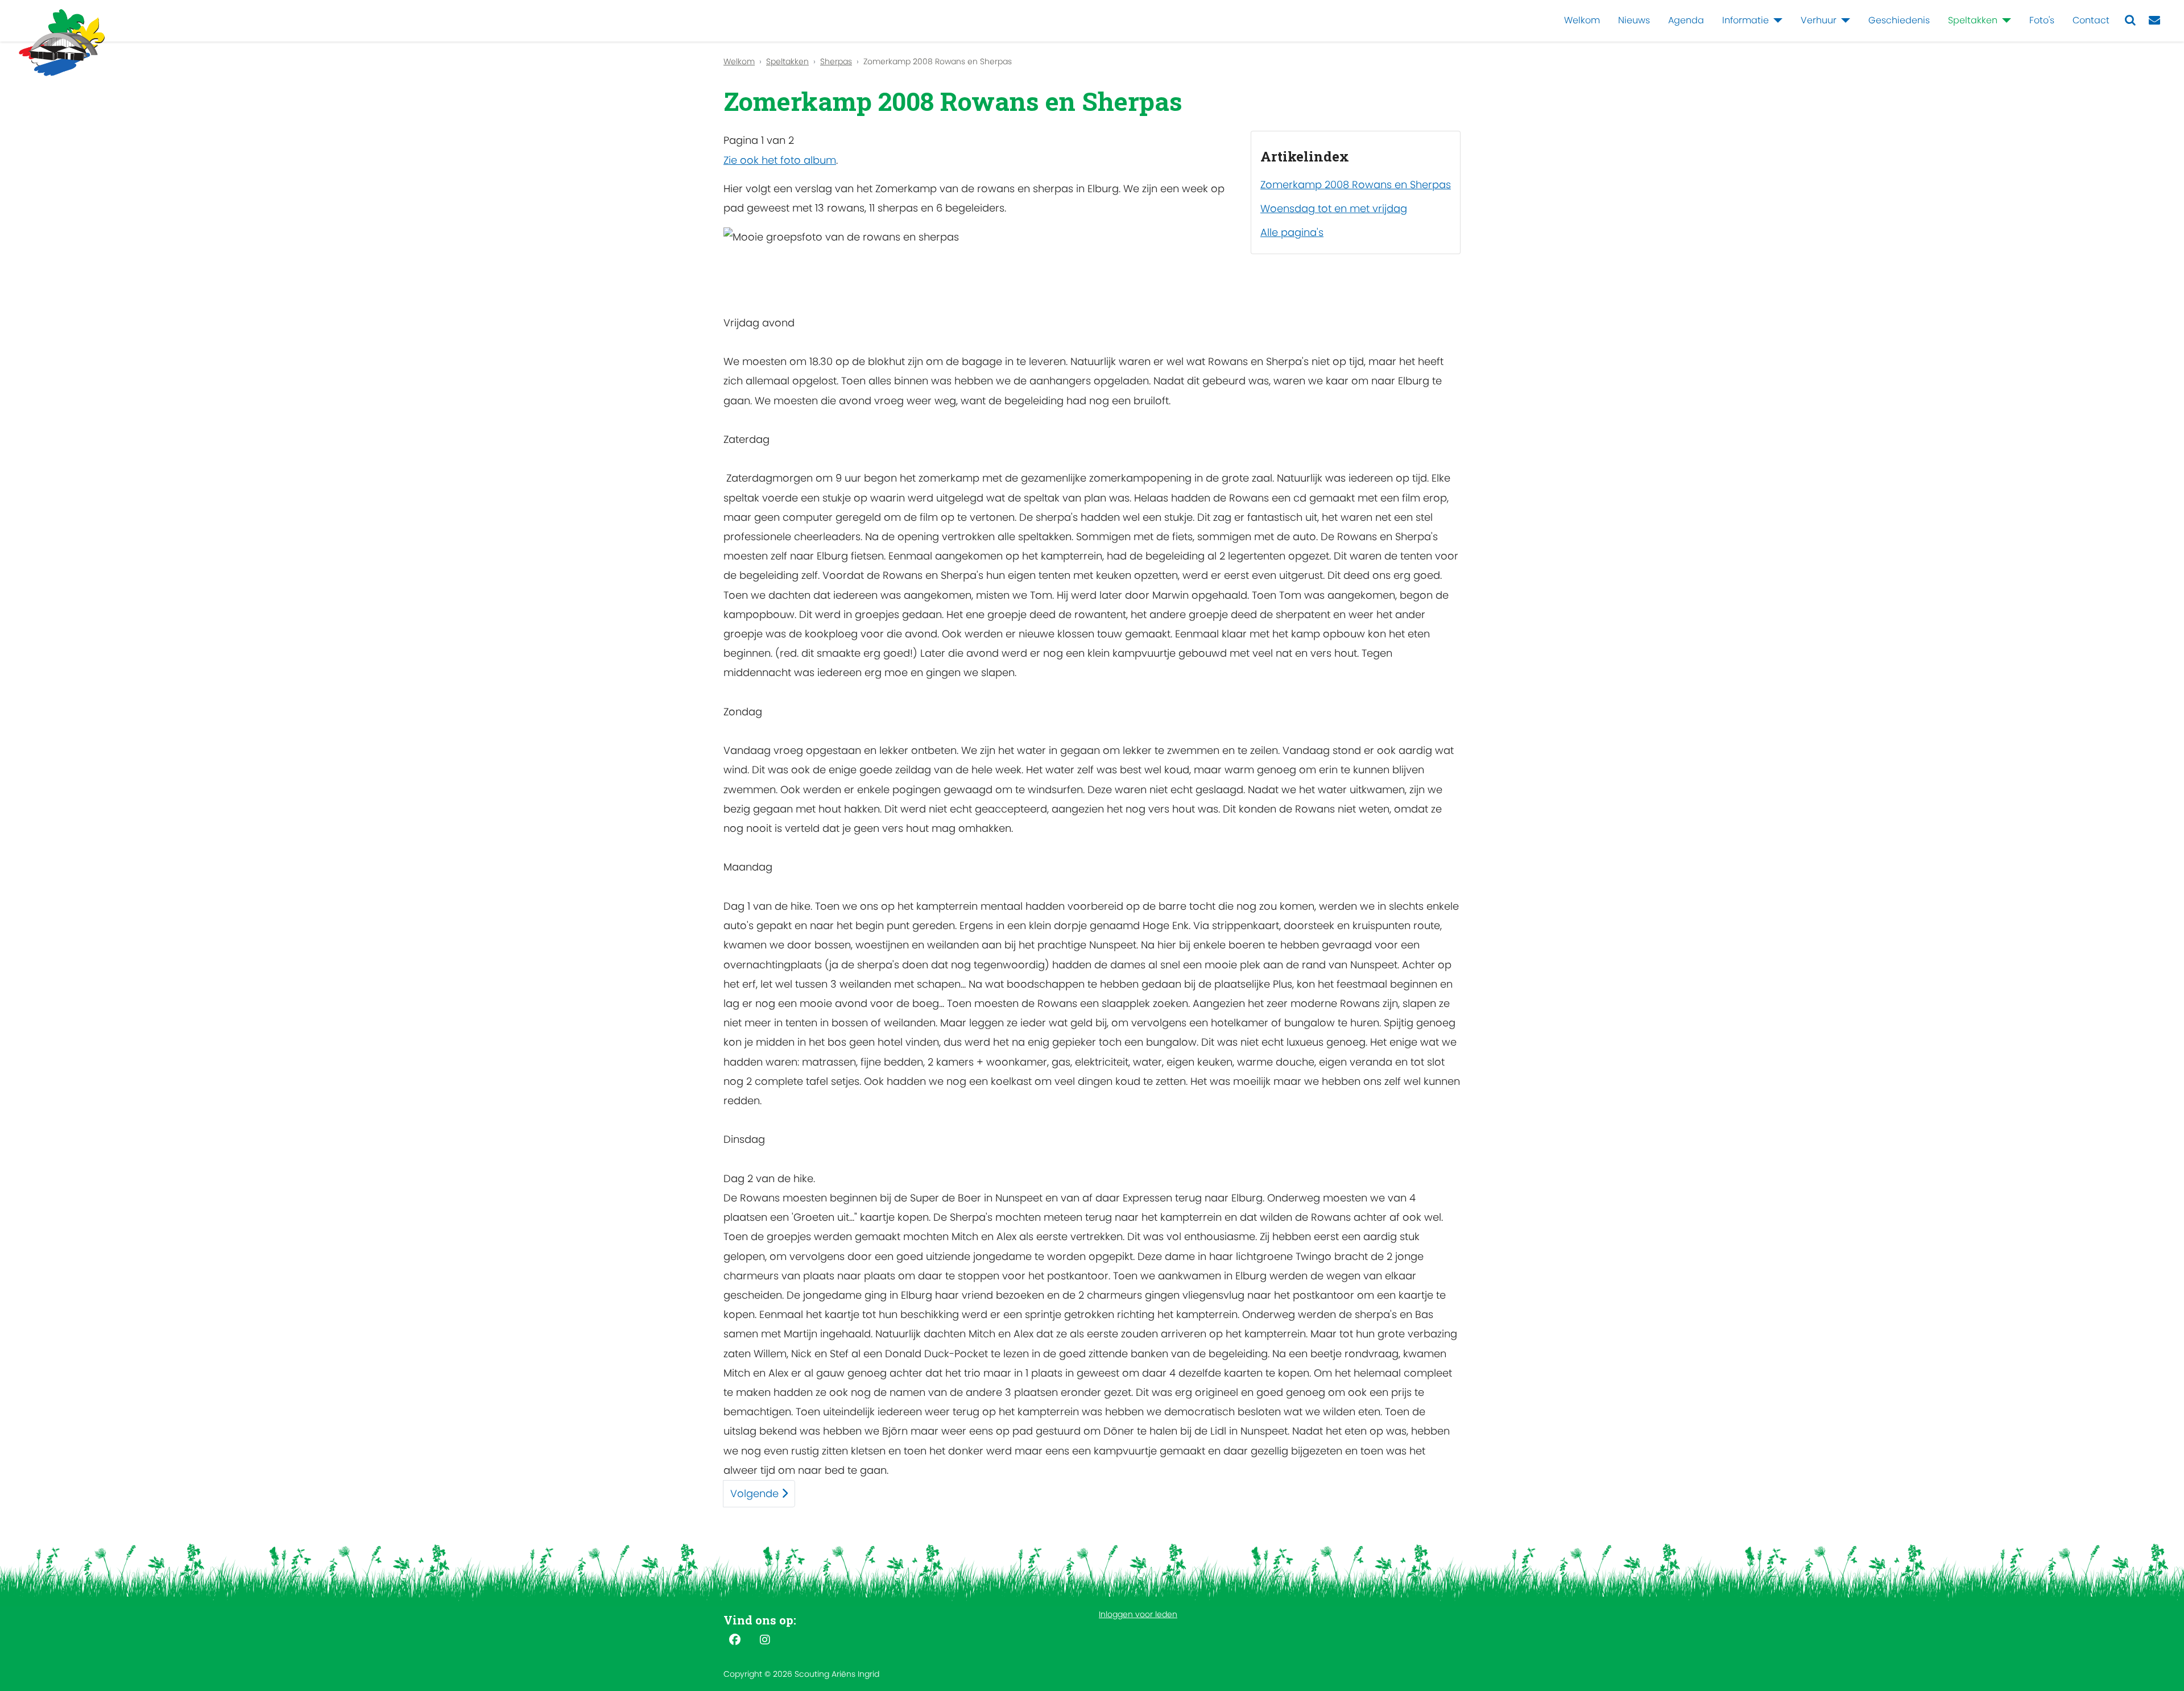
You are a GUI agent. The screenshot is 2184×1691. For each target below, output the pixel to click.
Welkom (1582, 20)
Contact (2091, 20)
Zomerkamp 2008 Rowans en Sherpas (1356, 185)
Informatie (1745, 20)
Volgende (756, 1493)
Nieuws (1634, 20)
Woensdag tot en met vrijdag (1334, 208)
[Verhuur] (1843, 20)
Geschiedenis (1899, 20)
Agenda (1686, 20)
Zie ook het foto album (780, 160)
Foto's (2042, 20)
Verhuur (1819, 20)
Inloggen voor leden (1138, 1614)
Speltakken (1973, 20)
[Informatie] (1776, 20)
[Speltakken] (2004, 20)
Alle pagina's (1292, 232)
